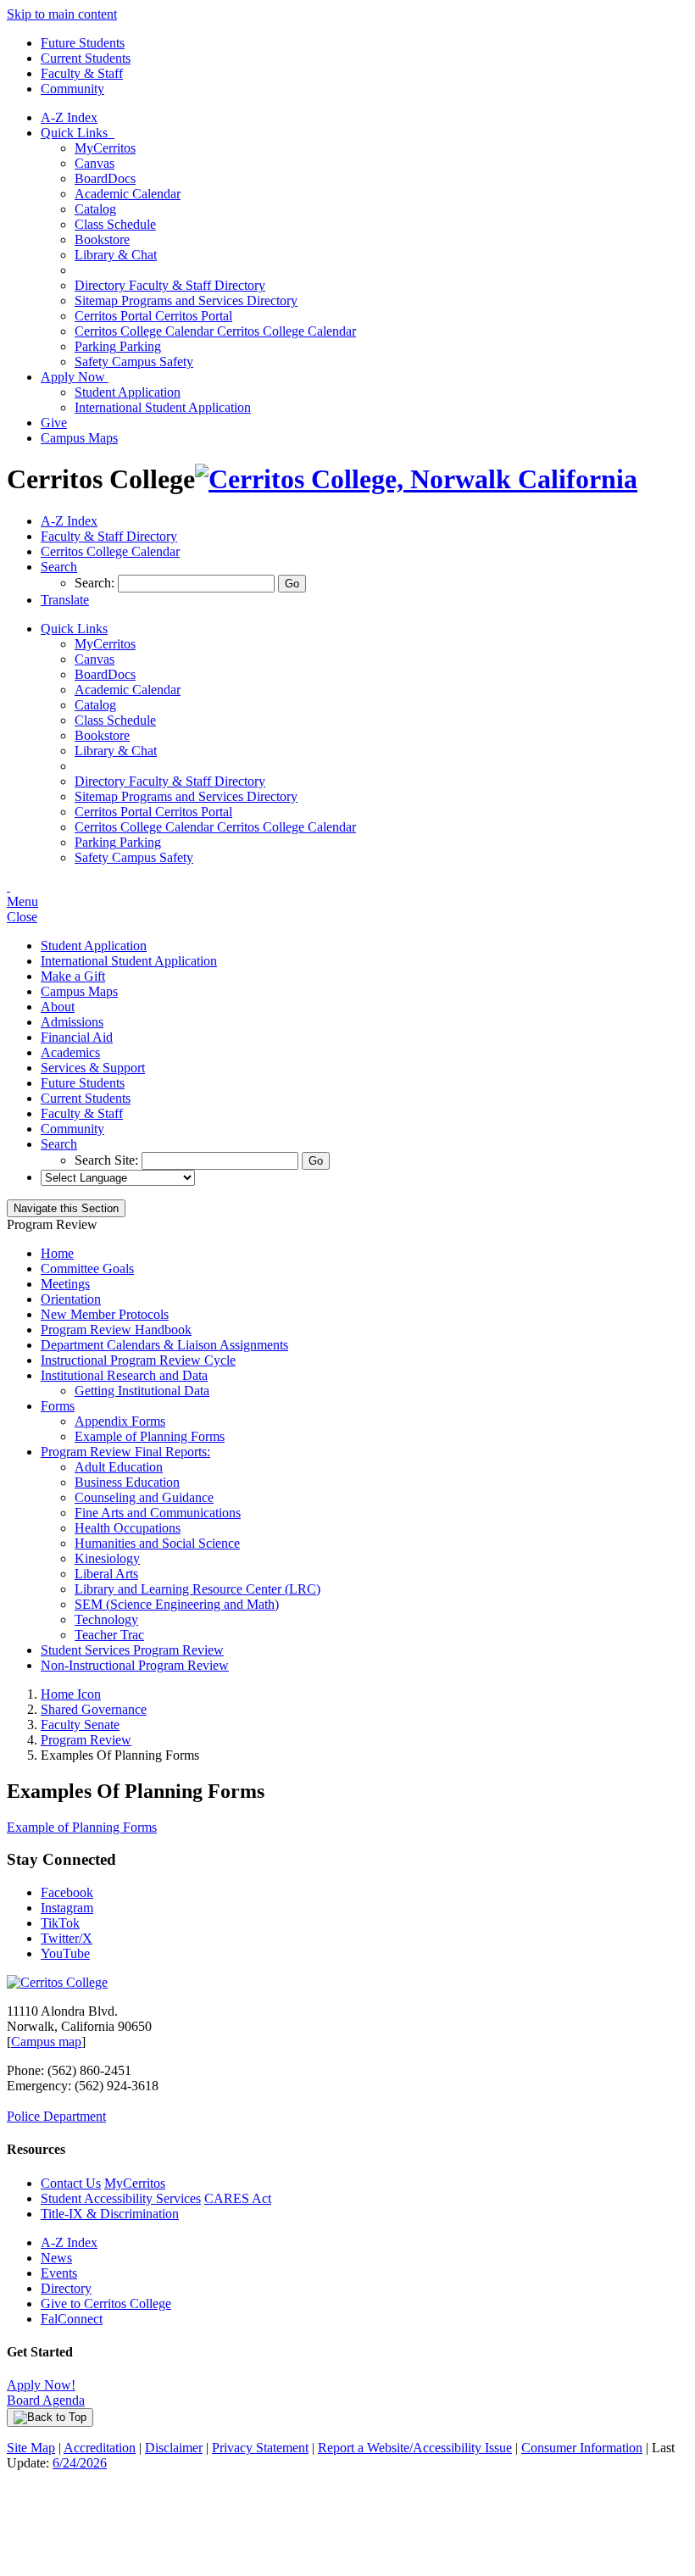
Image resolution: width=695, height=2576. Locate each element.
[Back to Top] (50, 2417)
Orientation (71, 1299)
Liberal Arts (106, 1574)
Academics (70, 1052)
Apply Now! (41, 2385)
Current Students (86, 58)
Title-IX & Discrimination (110, 2214)
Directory (66, 2288)
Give (54, 423)
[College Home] (416, 479)
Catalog (95, 209)
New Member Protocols (105, 1314)
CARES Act (238, 2198)
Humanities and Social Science (157, 1543)
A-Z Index (69, 117)
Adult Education (119, 1467)
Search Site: (108, 1160)
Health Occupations (128, 1528)
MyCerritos (105, 148)
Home (57, 1253)
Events (59, 2273)
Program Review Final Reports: (125, 1452)
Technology (106, 1619)
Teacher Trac (109, 1635)
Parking (118, 346)
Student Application (128, 392)
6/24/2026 (80, 2463)
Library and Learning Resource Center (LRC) (197, 1589)
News (56, 2258)
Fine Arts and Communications (158, 1513)
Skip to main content (62, 14)
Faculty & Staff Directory (170, 285)
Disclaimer (174, 2448)
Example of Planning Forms (150, 1436)
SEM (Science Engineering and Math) (177, 1604)
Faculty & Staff (82, 73)
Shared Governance (94, 1709)
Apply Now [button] (75, 377)
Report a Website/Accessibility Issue (415, 2448)
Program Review (86, 1740)
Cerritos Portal (153, 316)
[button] (59, 567)
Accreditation (100, 2448)
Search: (96, 583)
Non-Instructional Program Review (135, 1665)
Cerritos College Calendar (215, 331)
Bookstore (102, 239)
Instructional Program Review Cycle (138, 1360)
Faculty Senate (80, 1725)
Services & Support (93, 1068)
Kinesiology (107, 1558)
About (58, 1007)
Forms (58, 1406)
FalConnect (72, 2319)
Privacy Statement (260, 2448)
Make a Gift (73, 976)
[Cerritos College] (57, 1982)
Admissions (72, 1022)
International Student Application (163, 407)
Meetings (65, 1284)
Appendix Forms (120, 1421)
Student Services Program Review (132, 1650)
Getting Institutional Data (142, 1391)
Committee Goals (87, 1269)
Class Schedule (115, 224)
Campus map (46, 2042)
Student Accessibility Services (121, 2198)
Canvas (95, 163)
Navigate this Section (66, 1208)
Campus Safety (134, 362)
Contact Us (71, 2183)
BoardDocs (105, 178)
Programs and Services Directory (186, 300)
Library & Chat (116, 255)
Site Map (31, 2448)
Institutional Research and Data (124, 1375)
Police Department (56, 2116)
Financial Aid (77, 1037)
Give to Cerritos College (106, 2303)
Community (72, 89)
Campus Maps (79, 438)
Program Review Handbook (116, 1330)
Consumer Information (582, 2448)
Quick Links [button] (78, 133)
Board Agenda (46, 2400)
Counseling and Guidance (144, 1497)
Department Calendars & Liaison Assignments (164, 1345)
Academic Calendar (128, 194)
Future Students (83, 43)
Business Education (127, 1482)
